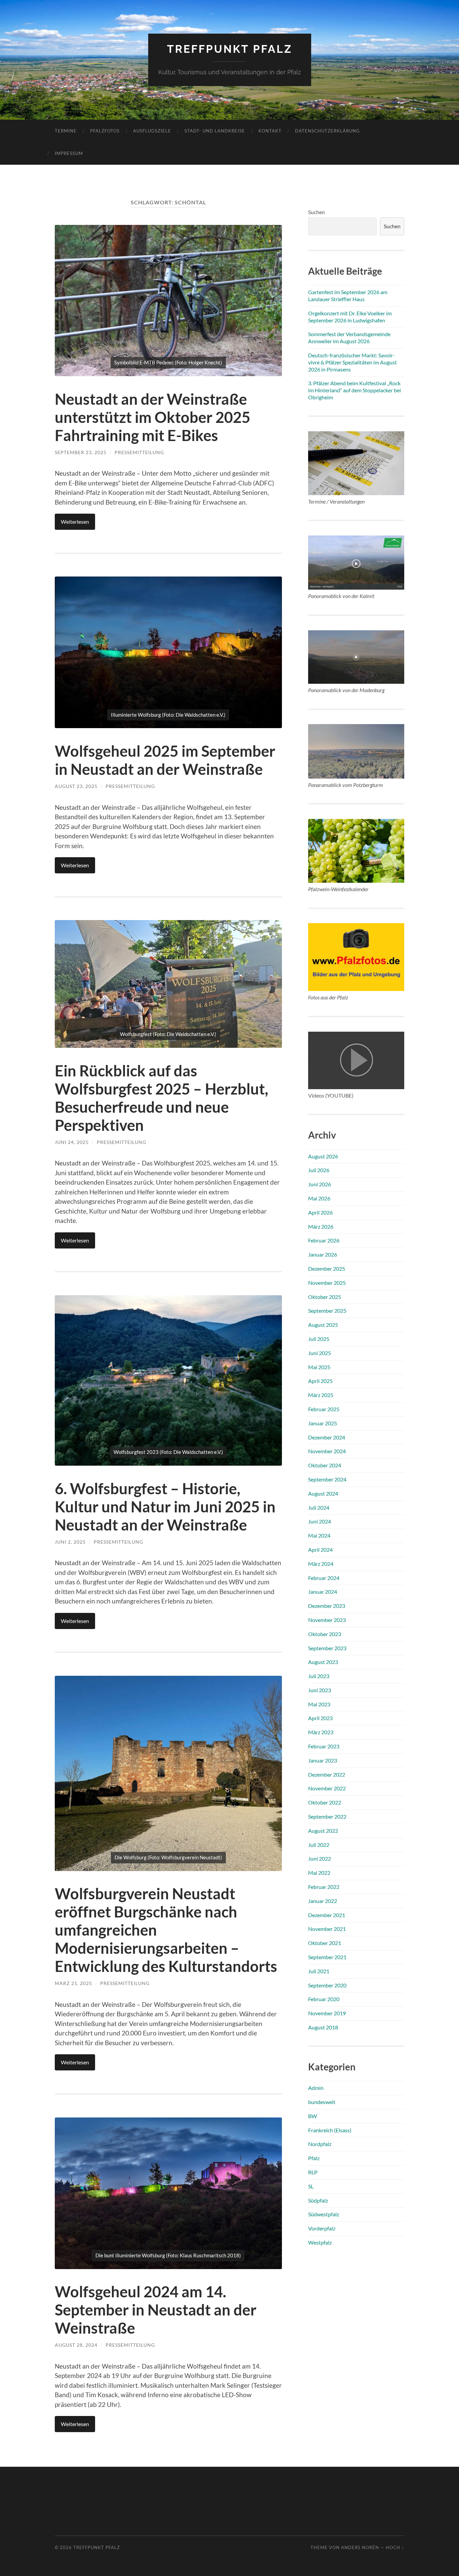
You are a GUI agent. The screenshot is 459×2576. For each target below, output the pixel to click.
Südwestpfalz (324, 2214)
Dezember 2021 (327, 1915)
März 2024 (321, 1564)
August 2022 (323, 1831)
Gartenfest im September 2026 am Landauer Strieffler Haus (348, 295)
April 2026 (320, 1212)
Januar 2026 (323, 1254)
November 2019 (327, 2013)
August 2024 (323, 1493)
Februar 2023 (324, 1746)
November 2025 (327, 1283)
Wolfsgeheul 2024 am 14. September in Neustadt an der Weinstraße (156, 2310)
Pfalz (314, 2158)
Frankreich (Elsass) (330, 2130)
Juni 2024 (320, 1521)
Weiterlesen (75, 522)
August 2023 (323, 1662)
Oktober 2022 (325, 1802)
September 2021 (327, 1957)
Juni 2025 (320, 1353)
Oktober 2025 (325, 1297)
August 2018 (323, 2027)
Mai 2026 (319, 1198)
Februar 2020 (324, 1999)
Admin (316, 2088)
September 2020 (327, 1985)
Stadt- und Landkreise (215, 131)
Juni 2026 (320, 1184)
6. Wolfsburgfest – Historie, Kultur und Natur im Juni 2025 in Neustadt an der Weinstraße (165, 1507)
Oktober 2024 (325, 1465)
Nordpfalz (320, 2144)
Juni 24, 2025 (72, 1142)
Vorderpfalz (322, 2228)
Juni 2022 (320, 1858)
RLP (313, 2172)
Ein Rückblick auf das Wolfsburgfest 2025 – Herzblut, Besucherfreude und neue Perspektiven (161, 1098)
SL (311, 2186)
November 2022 (327, 1788)
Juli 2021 (319, 1971)
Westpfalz (320, 2242)
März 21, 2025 (73, 1983)
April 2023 (320, 1718)
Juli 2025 (319, 1339)
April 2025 (320, 1381)
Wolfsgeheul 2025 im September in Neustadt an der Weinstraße (165, 760)
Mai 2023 (319, 1704)
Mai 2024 (319, 1535)
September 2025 (327, 1311)
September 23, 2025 (81, 452)
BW (312, 2116)
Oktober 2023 (325, 1634)
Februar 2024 (324, 1578)
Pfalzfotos (105, 131)
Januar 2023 (323, 1760)
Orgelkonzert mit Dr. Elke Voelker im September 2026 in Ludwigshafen (350, 317)
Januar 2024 (323, 1592)
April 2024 (320, 1550)
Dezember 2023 (327, 1606)
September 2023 (327, 1648)
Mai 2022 (319, 1873)
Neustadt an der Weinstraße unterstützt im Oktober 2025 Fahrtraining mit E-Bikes (153, 417)
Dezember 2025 (327, 1269)
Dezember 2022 (327, 1774)
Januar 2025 (323, 1423)
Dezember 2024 (327, 1437)
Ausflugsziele (152, 131)
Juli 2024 (319, 1508)
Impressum (69, 153)
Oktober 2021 (325, 1943)
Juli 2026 (319, 1170)
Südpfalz (318, 2200)
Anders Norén (360, 2547)
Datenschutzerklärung (327, 131)
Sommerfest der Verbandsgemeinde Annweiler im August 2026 (349, 338)
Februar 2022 (324, 1887)
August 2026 (323, 1156)
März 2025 (321, 1395)
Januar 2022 (323, 1901)
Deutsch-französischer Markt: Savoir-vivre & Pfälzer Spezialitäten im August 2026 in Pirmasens (352, 362)
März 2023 (321, 1732)
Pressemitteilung (139, 452)
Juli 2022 (319, 1845)
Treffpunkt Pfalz (230, 49)
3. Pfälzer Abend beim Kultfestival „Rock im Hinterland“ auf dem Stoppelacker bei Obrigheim (354, 390)
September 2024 (327, 1479)
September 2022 (327, 1816)
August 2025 (323, 1325)
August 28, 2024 (76, 2345)
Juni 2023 (320, 1690)
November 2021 (327, 1929)
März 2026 (321, 1226)
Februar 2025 (324, 1409)
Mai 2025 (319, 1367)
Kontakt (270, 131)
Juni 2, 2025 (70, 1542)
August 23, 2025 (76, 786)
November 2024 (327, 1451)
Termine (66, 131)
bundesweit (322, 2102)
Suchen (317, 212)
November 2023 (327, 1620)
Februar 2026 (324, 1240)
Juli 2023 (319, 1676)
